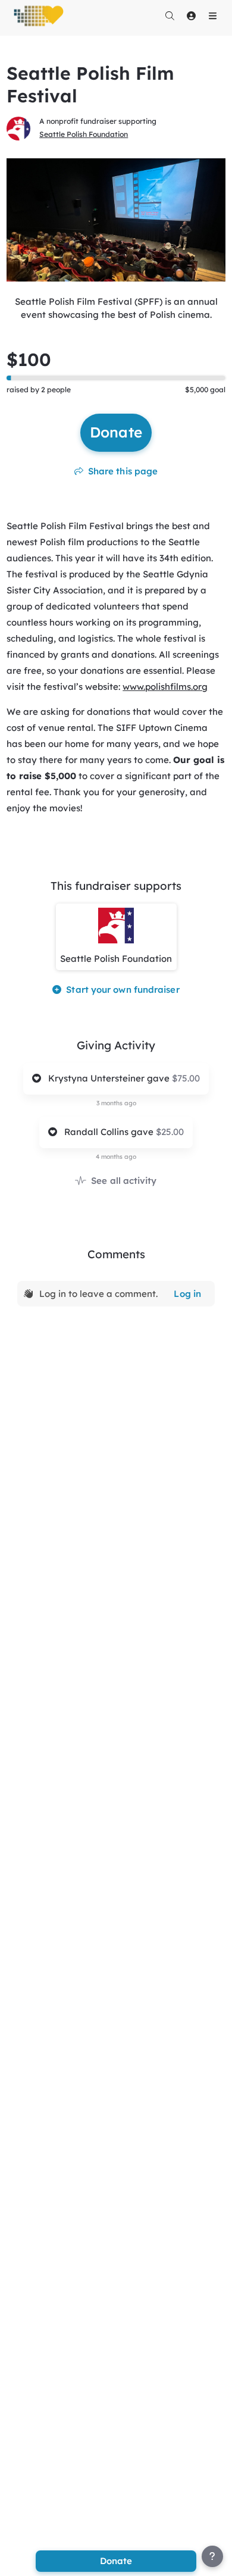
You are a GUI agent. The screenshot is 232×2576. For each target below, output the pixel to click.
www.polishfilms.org (165, 687)
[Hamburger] (212, 15)
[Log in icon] (191, 15)
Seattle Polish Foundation (84, 134)
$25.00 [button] (170, 1132)
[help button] (212, 2556)
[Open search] (170, 15)
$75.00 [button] (186, 1078)
